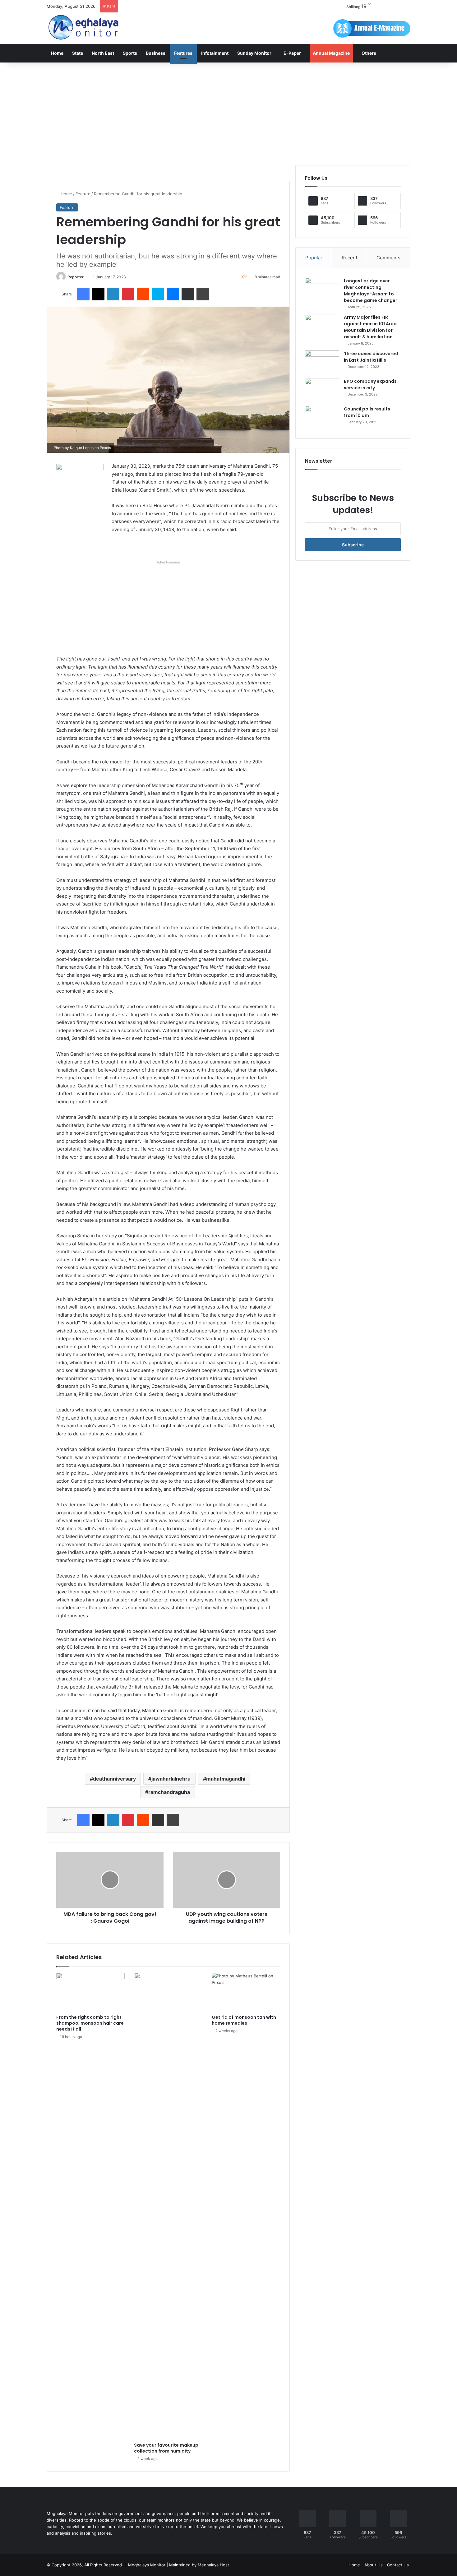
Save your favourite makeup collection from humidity (166, 2448)
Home (57, 53)
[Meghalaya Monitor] (84, 28)
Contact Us (398, 2565)
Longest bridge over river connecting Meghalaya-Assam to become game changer (371, 291)
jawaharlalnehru (171, 1779)
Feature (83, 194)
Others (369, 53)
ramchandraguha (169, 1792)
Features (183, 53)
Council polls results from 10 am (367, 412)
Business (156, 53)
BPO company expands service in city (370, 385)
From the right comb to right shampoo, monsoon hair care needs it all (90, 2023)
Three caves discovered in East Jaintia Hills (371, 357)
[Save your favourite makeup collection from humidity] (168, 2206)
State (78, 53)
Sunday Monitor (254, 53)
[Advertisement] (228, 112)
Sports (130, 53)
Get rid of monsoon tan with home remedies (244, 2020)
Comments (388, 258)
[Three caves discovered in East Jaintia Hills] (322, 362)
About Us (374, 2565)
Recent (349, 258)
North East (103, 53)
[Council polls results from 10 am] (322, 417)
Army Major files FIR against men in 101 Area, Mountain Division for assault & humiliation (371, 327)
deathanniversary (114, 1779)
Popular (314, 258)
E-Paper (292, 53)
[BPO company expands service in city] (322, 390)
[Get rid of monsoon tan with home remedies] (246, 1992)
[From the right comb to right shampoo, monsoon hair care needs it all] (90, 1992)
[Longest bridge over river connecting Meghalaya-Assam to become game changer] (322, 289)
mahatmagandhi (226, 1779)
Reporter (76, 277)
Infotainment (215, 53)
